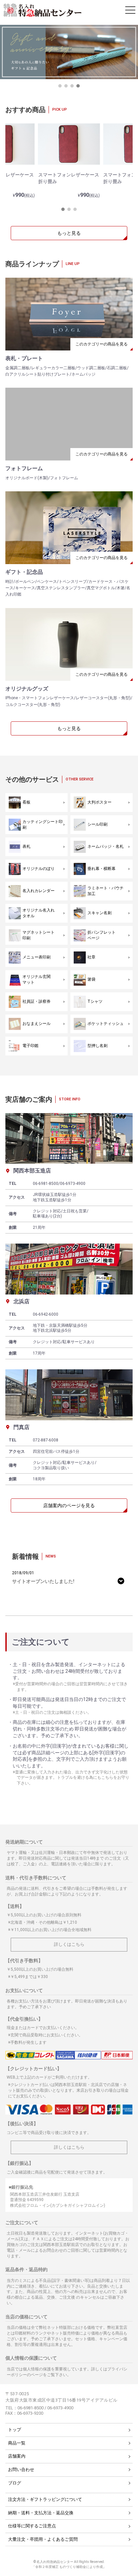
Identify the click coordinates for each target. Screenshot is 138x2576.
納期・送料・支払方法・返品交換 (41, 2513)
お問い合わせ (21, 2470)
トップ (15, 2430)
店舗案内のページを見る (69, 1505)
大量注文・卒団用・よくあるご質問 (43, 2539)
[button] (60, 86)
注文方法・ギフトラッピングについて (45, 2499)
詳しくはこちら (69, 1944)
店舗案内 (17, 2456)
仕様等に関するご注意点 (32, 2526)
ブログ (15, 2483)
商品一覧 (17, 2443)
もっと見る (69, 233)
